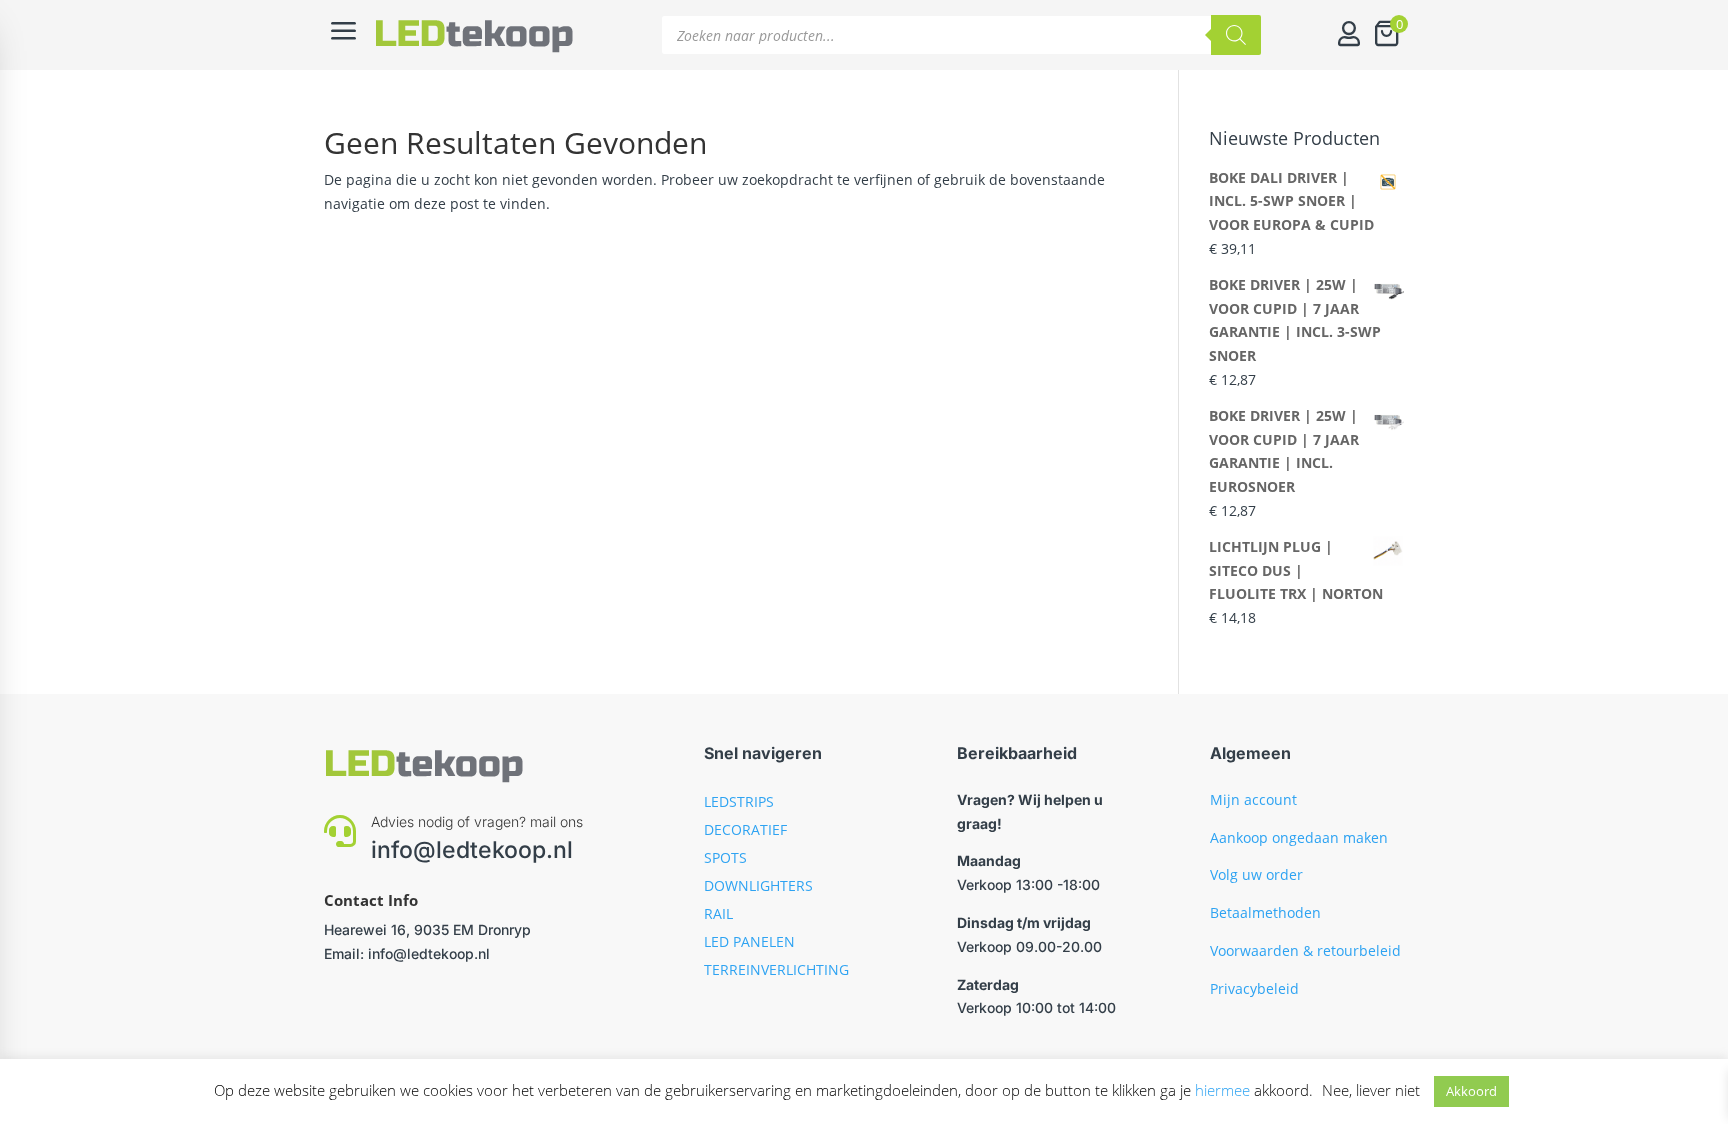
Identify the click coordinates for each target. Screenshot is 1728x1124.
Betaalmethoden (1265, 912)
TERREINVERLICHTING (776, 969)
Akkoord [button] (1471, 1091)
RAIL (718, 913)
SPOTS (725, 857)
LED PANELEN (749, 941)
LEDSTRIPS (739, 801)
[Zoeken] (1236, 35)
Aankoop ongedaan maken (1299, 837)
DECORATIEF (745, 829)
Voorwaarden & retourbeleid (1305, 950)
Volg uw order (1256, 874)
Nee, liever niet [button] (1371, 1090)
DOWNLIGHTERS (758, 885)
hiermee (1222, 1090)
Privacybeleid (1254, 988)
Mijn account (1253, 799)
